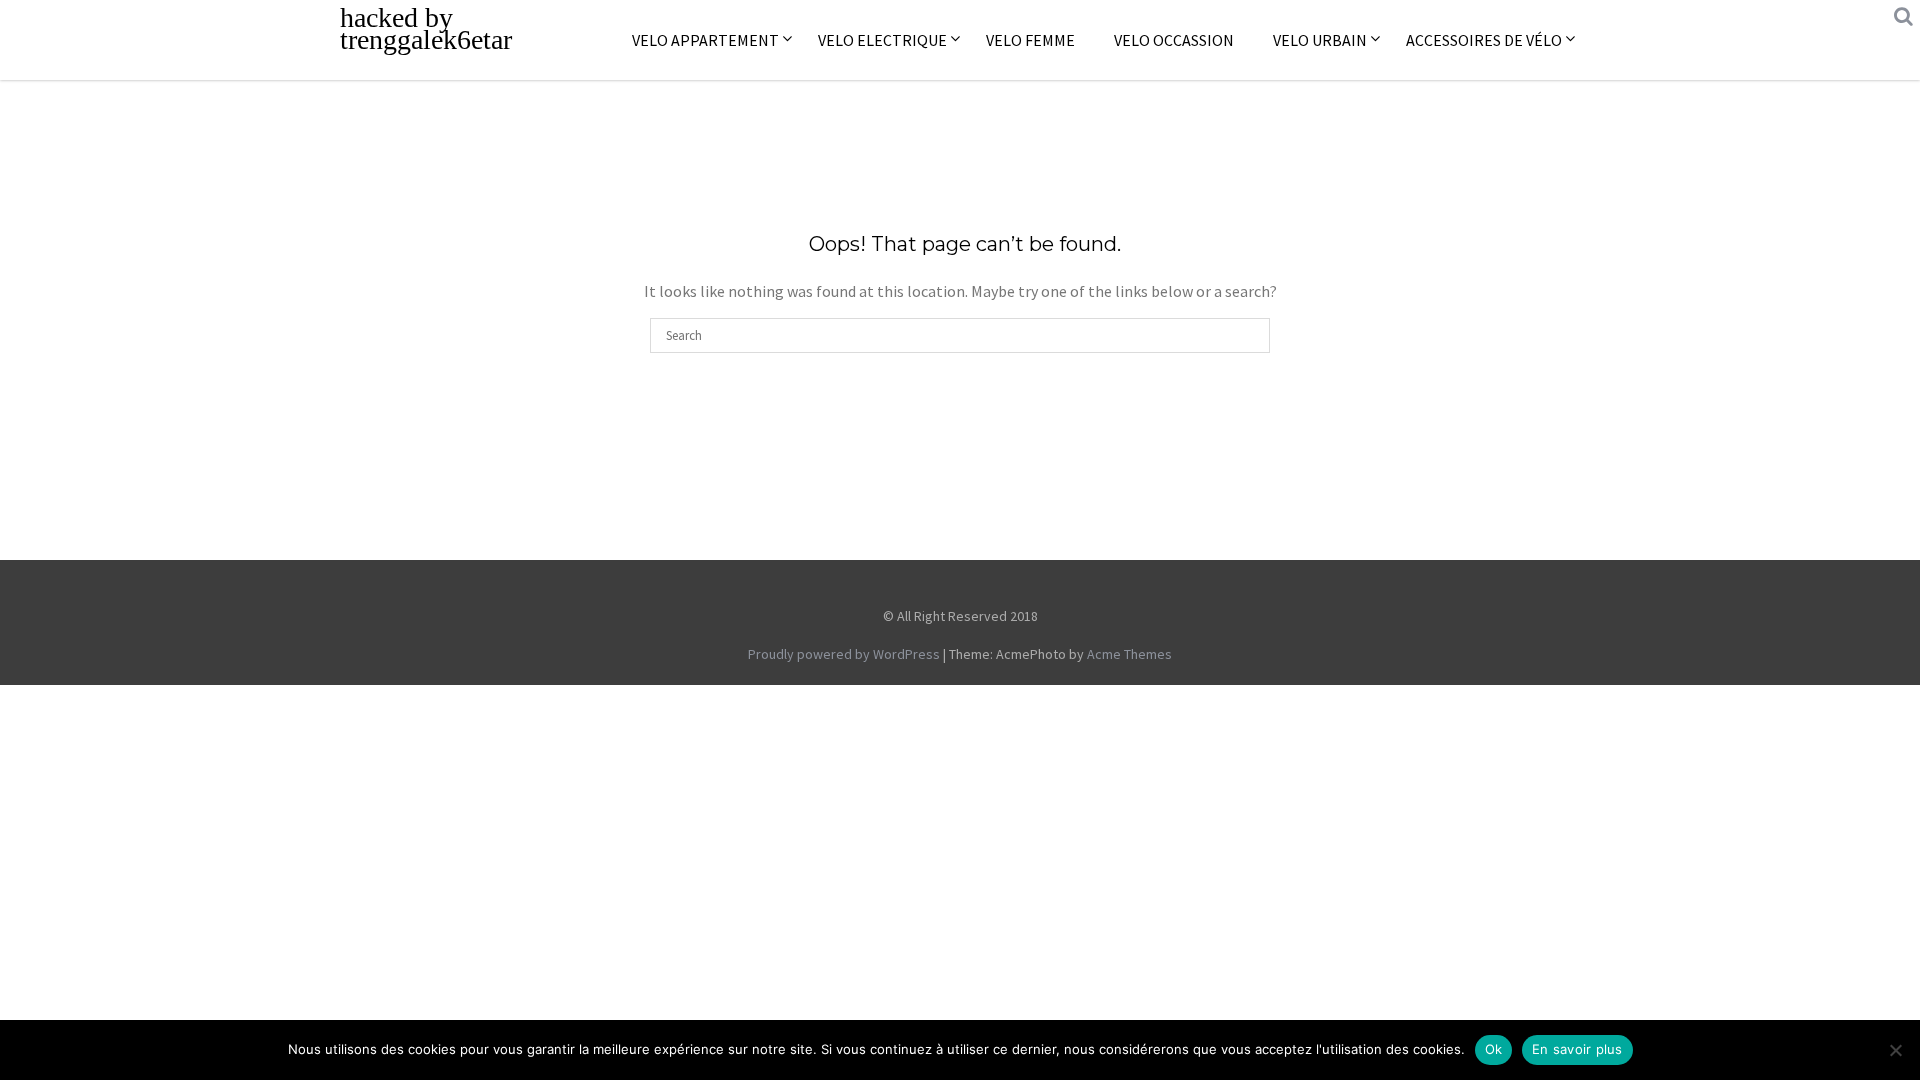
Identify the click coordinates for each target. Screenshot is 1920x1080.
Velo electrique (882, 40)
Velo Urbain (1320, 40)
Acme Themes (1129, 654)
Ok (1494, 1049)
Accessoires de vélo (1484, 40)
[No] (1895, 1050)
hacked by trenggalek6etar (426, 28)
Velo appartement (705, 40)
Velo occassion (1174, 40)
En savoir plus (1577, 1049)
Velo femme (1030, 40)
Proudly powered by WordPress (844, 654)
